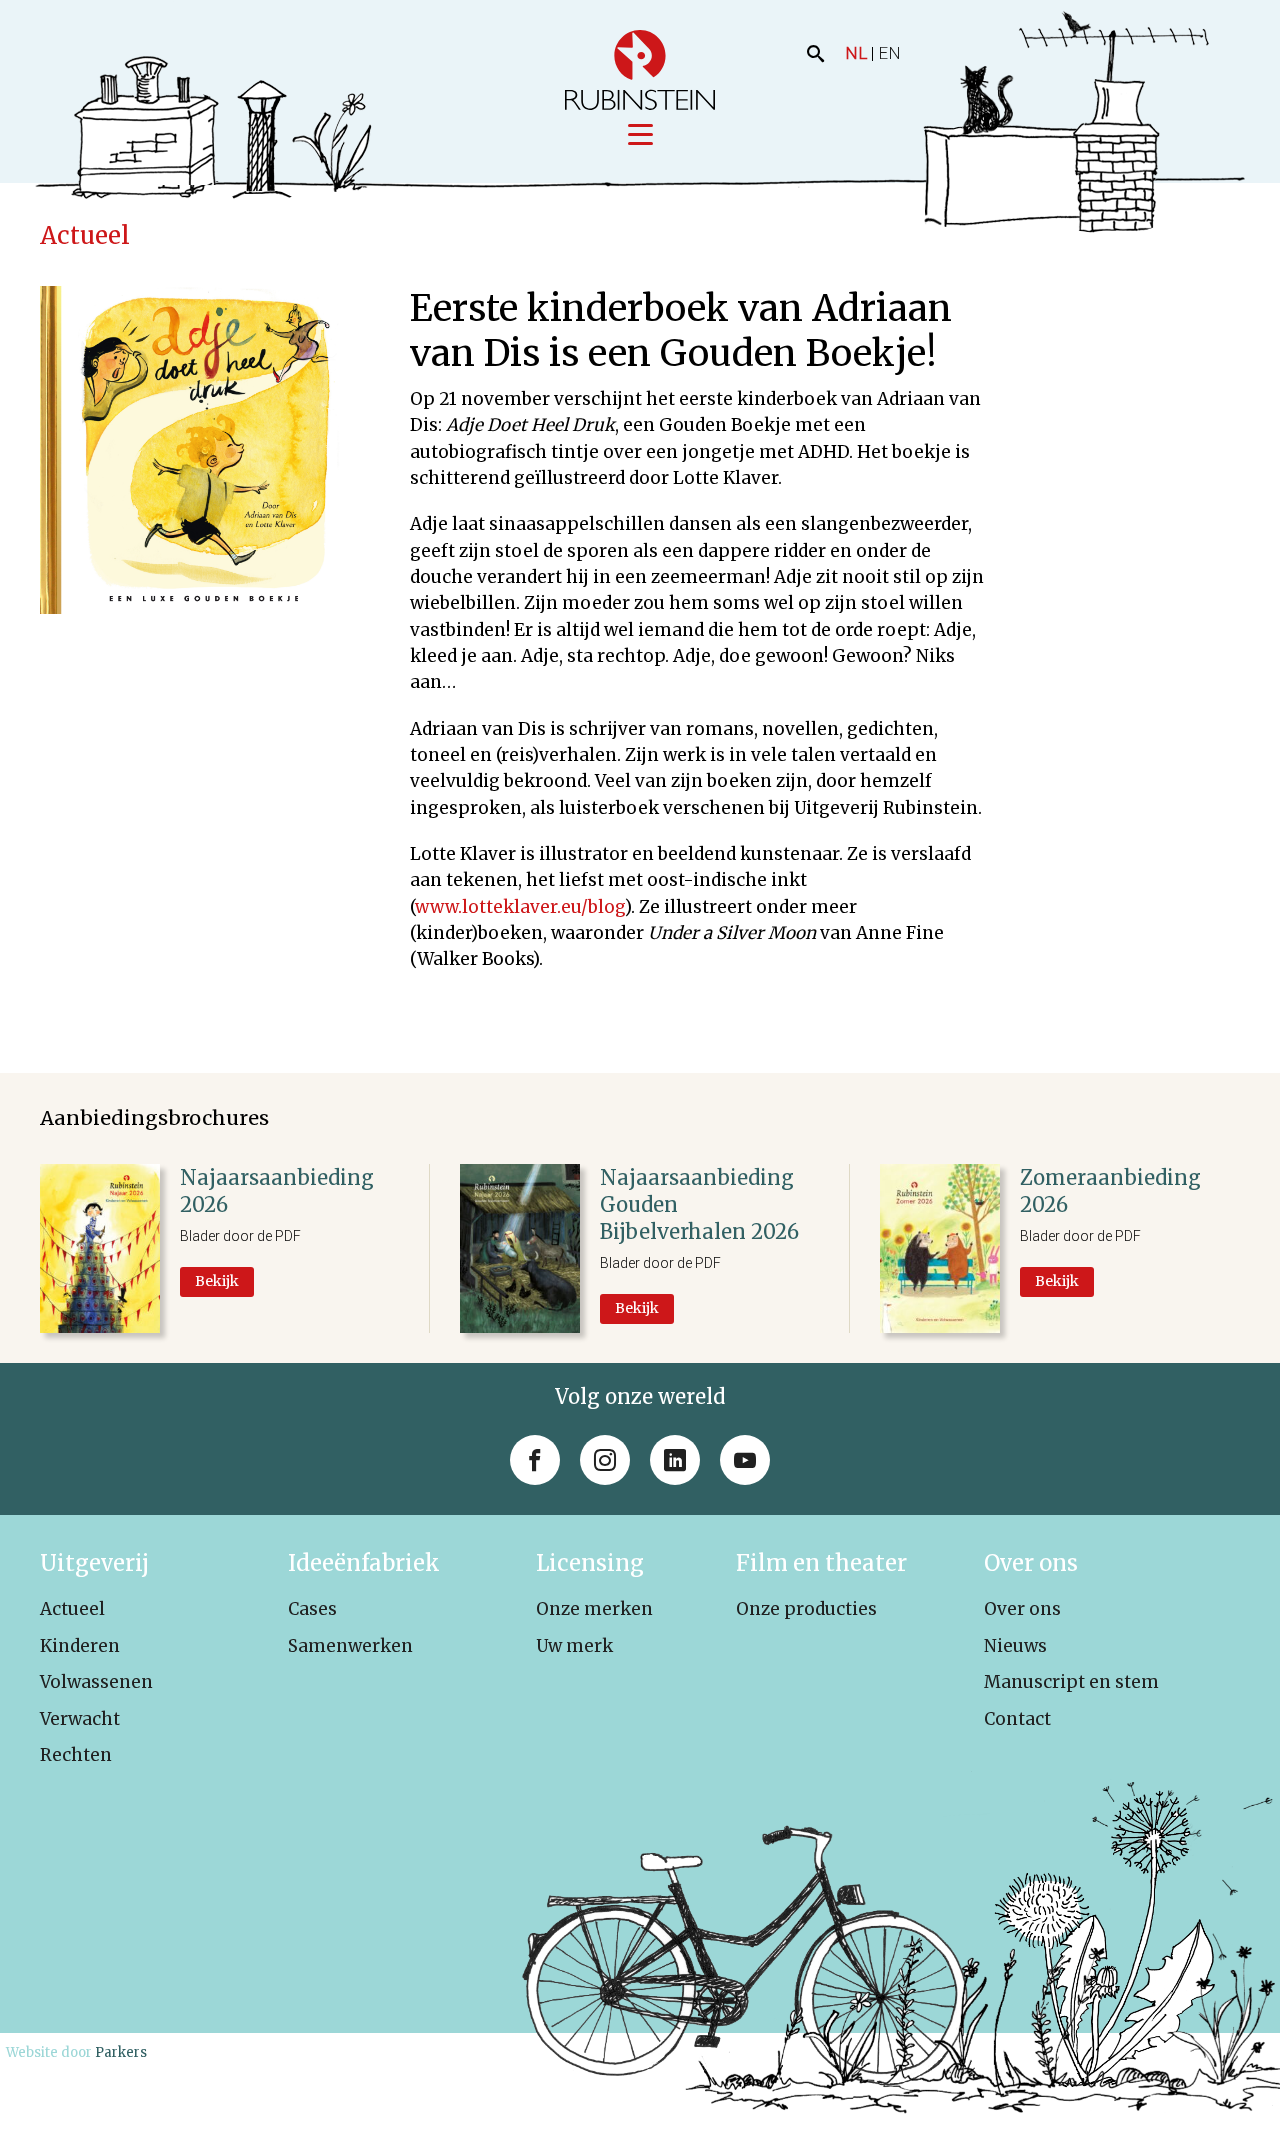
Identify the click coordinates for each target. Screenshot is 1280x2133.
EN (889, 53)
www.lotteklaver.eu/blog (520, 907)
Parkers (121, 2052)
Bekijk (217, 1281)
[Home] (640, 70)
